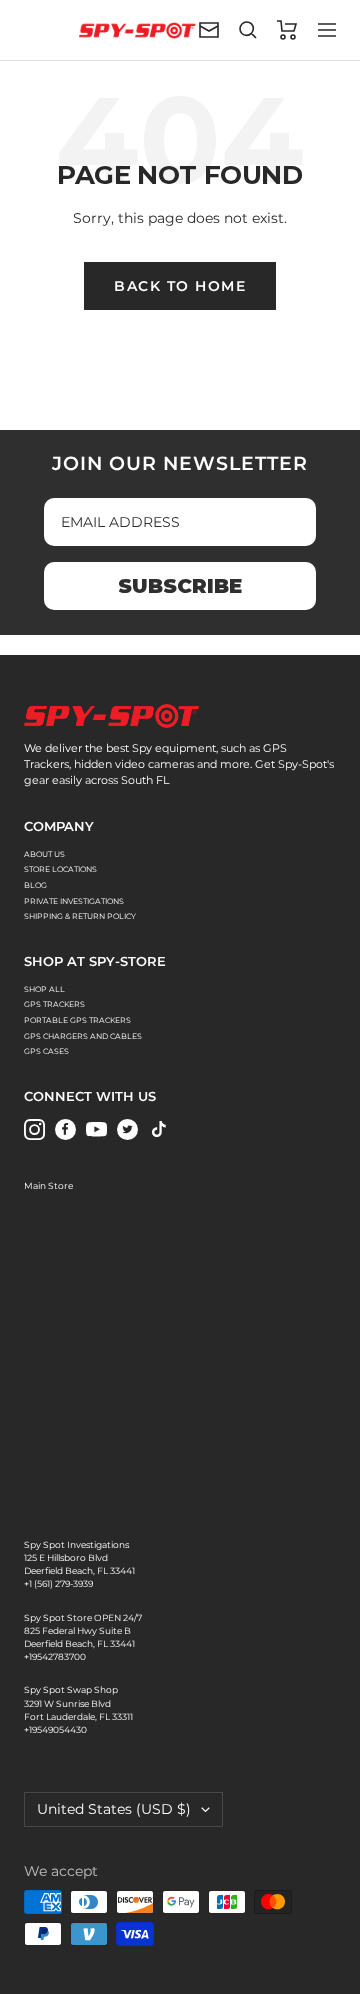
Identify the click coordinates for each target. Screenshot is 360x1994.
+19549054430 (55, 1730)
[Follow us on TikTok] (158, 1129)
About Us (44, 854)
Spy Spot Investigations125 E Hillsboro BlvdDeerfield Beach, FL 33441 (79, 1558)
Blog (35, 885)
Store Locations (60, 869)
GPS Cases (46, 1051)
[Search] (248, 30)
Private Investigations (74, 901)
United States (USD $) (114, 1809)
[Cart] (287, 30)
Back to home (180, 286)
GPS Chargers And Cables (83, 1036)
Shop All (44, 989)
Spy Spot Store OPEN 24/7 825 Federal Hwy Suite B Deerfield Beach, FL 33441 (83, 1631)
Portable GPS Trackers (77, 1020)
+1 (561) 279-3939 (58, 1584)
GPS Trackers (54, 1004)
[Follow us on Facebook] (65, 1129)
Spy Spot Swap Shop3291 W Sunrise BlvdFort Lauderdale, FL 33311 (78, 1703)
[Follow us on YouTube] (96, 1129)
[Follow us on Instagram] (34, 1129)
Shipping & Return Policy (80, 916)
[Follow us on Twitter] (127, 1129)
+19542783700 (55, 1657)
